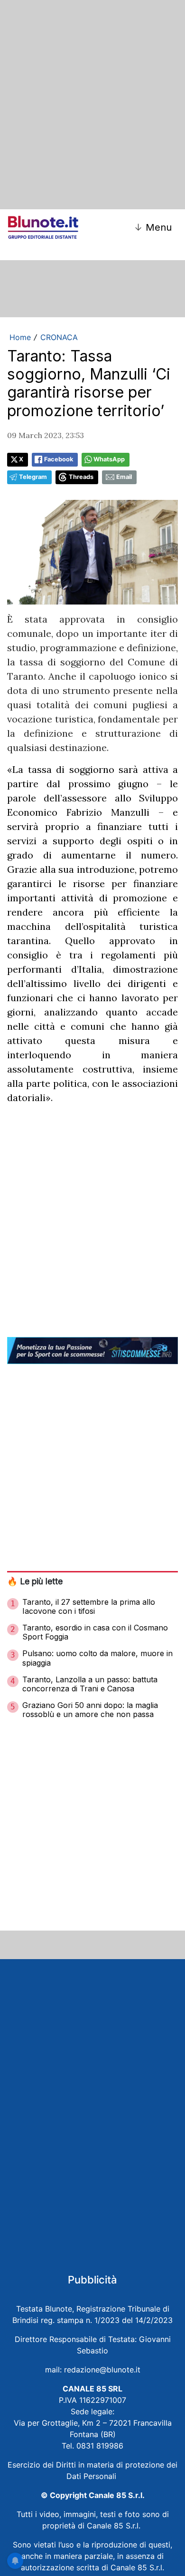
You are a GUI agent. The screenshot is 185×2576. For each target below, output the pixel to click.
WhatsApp (109, 459)
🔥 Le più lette (35, 1581)
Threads (81, 477)
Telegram (33, 477)
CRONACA (59, 337)
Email (124, 477)
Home (20, 337)
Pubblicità (92, 2280)
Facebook (59, 459)
